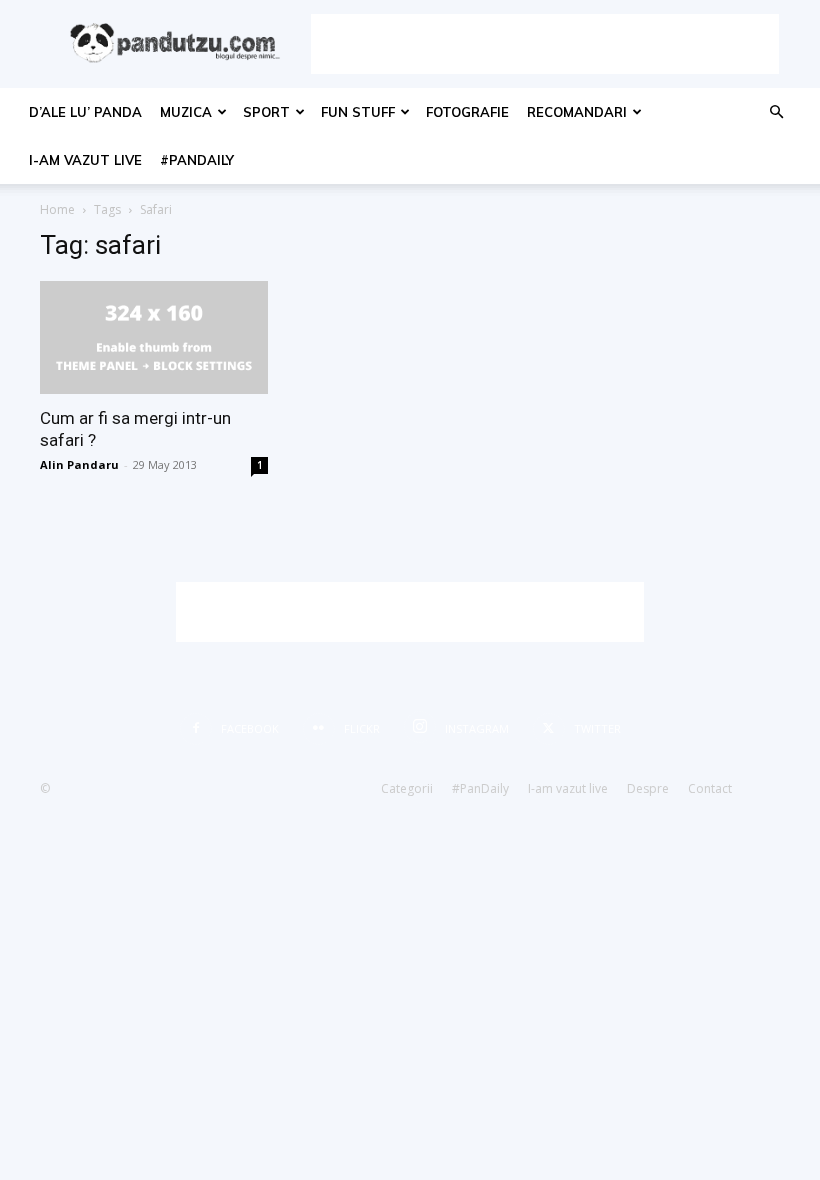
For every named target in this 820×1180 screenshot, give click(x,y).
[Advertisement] (545, 44)
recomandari (577, 112)
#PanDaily (197, 160)
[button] (776, 112)
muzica (186, 112)
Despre (648, 788)
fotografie (467, 112)
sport (266, 112)
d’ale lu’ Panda (85, 112)
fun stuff (358, 112)
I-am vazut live (85, 160)
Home (57, 209)
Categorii (407, 788)
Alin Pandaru (79, 464)
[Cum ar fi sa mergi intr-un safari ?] (154, 337)
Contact (710, 788)
